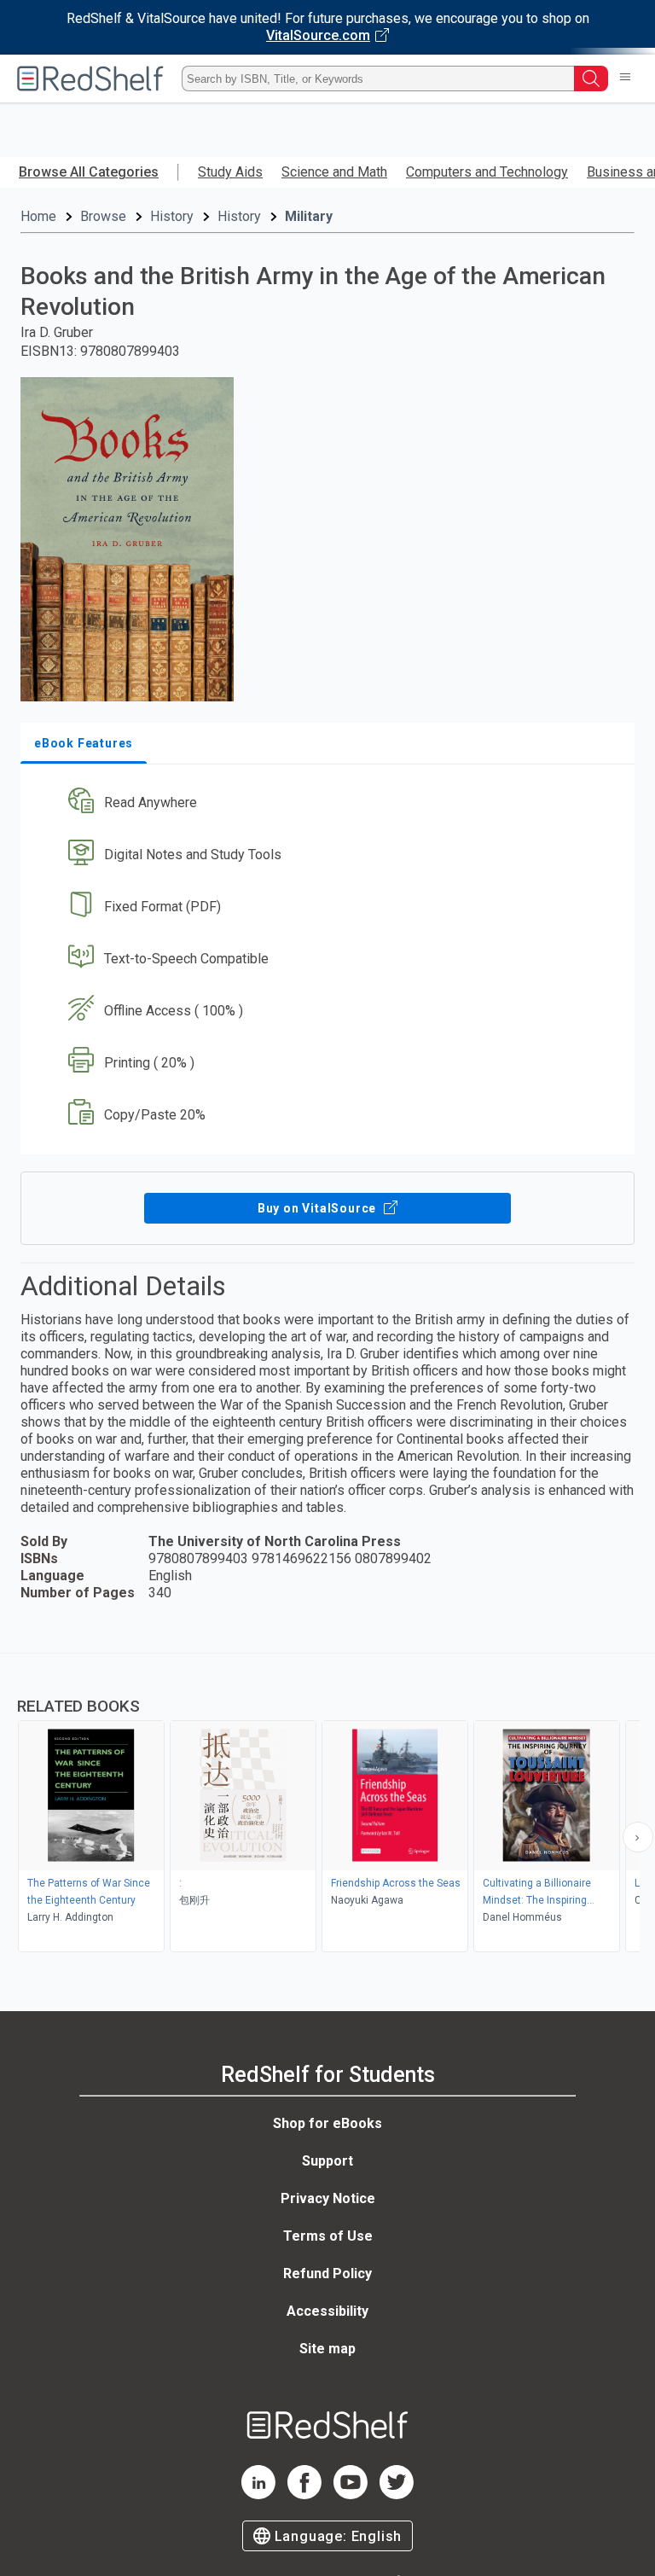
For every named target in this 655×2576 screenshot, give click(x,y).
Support (327, 2161)
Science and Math (334, 172)
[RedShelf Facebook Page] (304, 2495)
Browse (103, 216)
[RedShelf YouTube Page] (351, 2495)
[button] (326, 803)
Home (38, 216)
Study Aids (230, 172)
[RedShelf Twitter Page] (397, 2495)
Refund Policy (327, 2274)
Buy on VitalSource (319, 1208)
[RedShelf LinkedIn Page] (258, 2495)
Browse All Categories (89, 172)
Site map (327, 2349)
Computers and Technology (487, 172)
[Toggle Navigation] (625, 79)
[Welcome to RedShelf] (90, 79)
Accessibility (327, 2311)
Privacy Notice (328, 2198)
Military (309, 216)
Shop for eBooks (327, 2123)
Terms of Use (328, 2236)
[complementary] (327, 1805)
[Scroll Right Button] (638, 1837)
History (172, 216)
